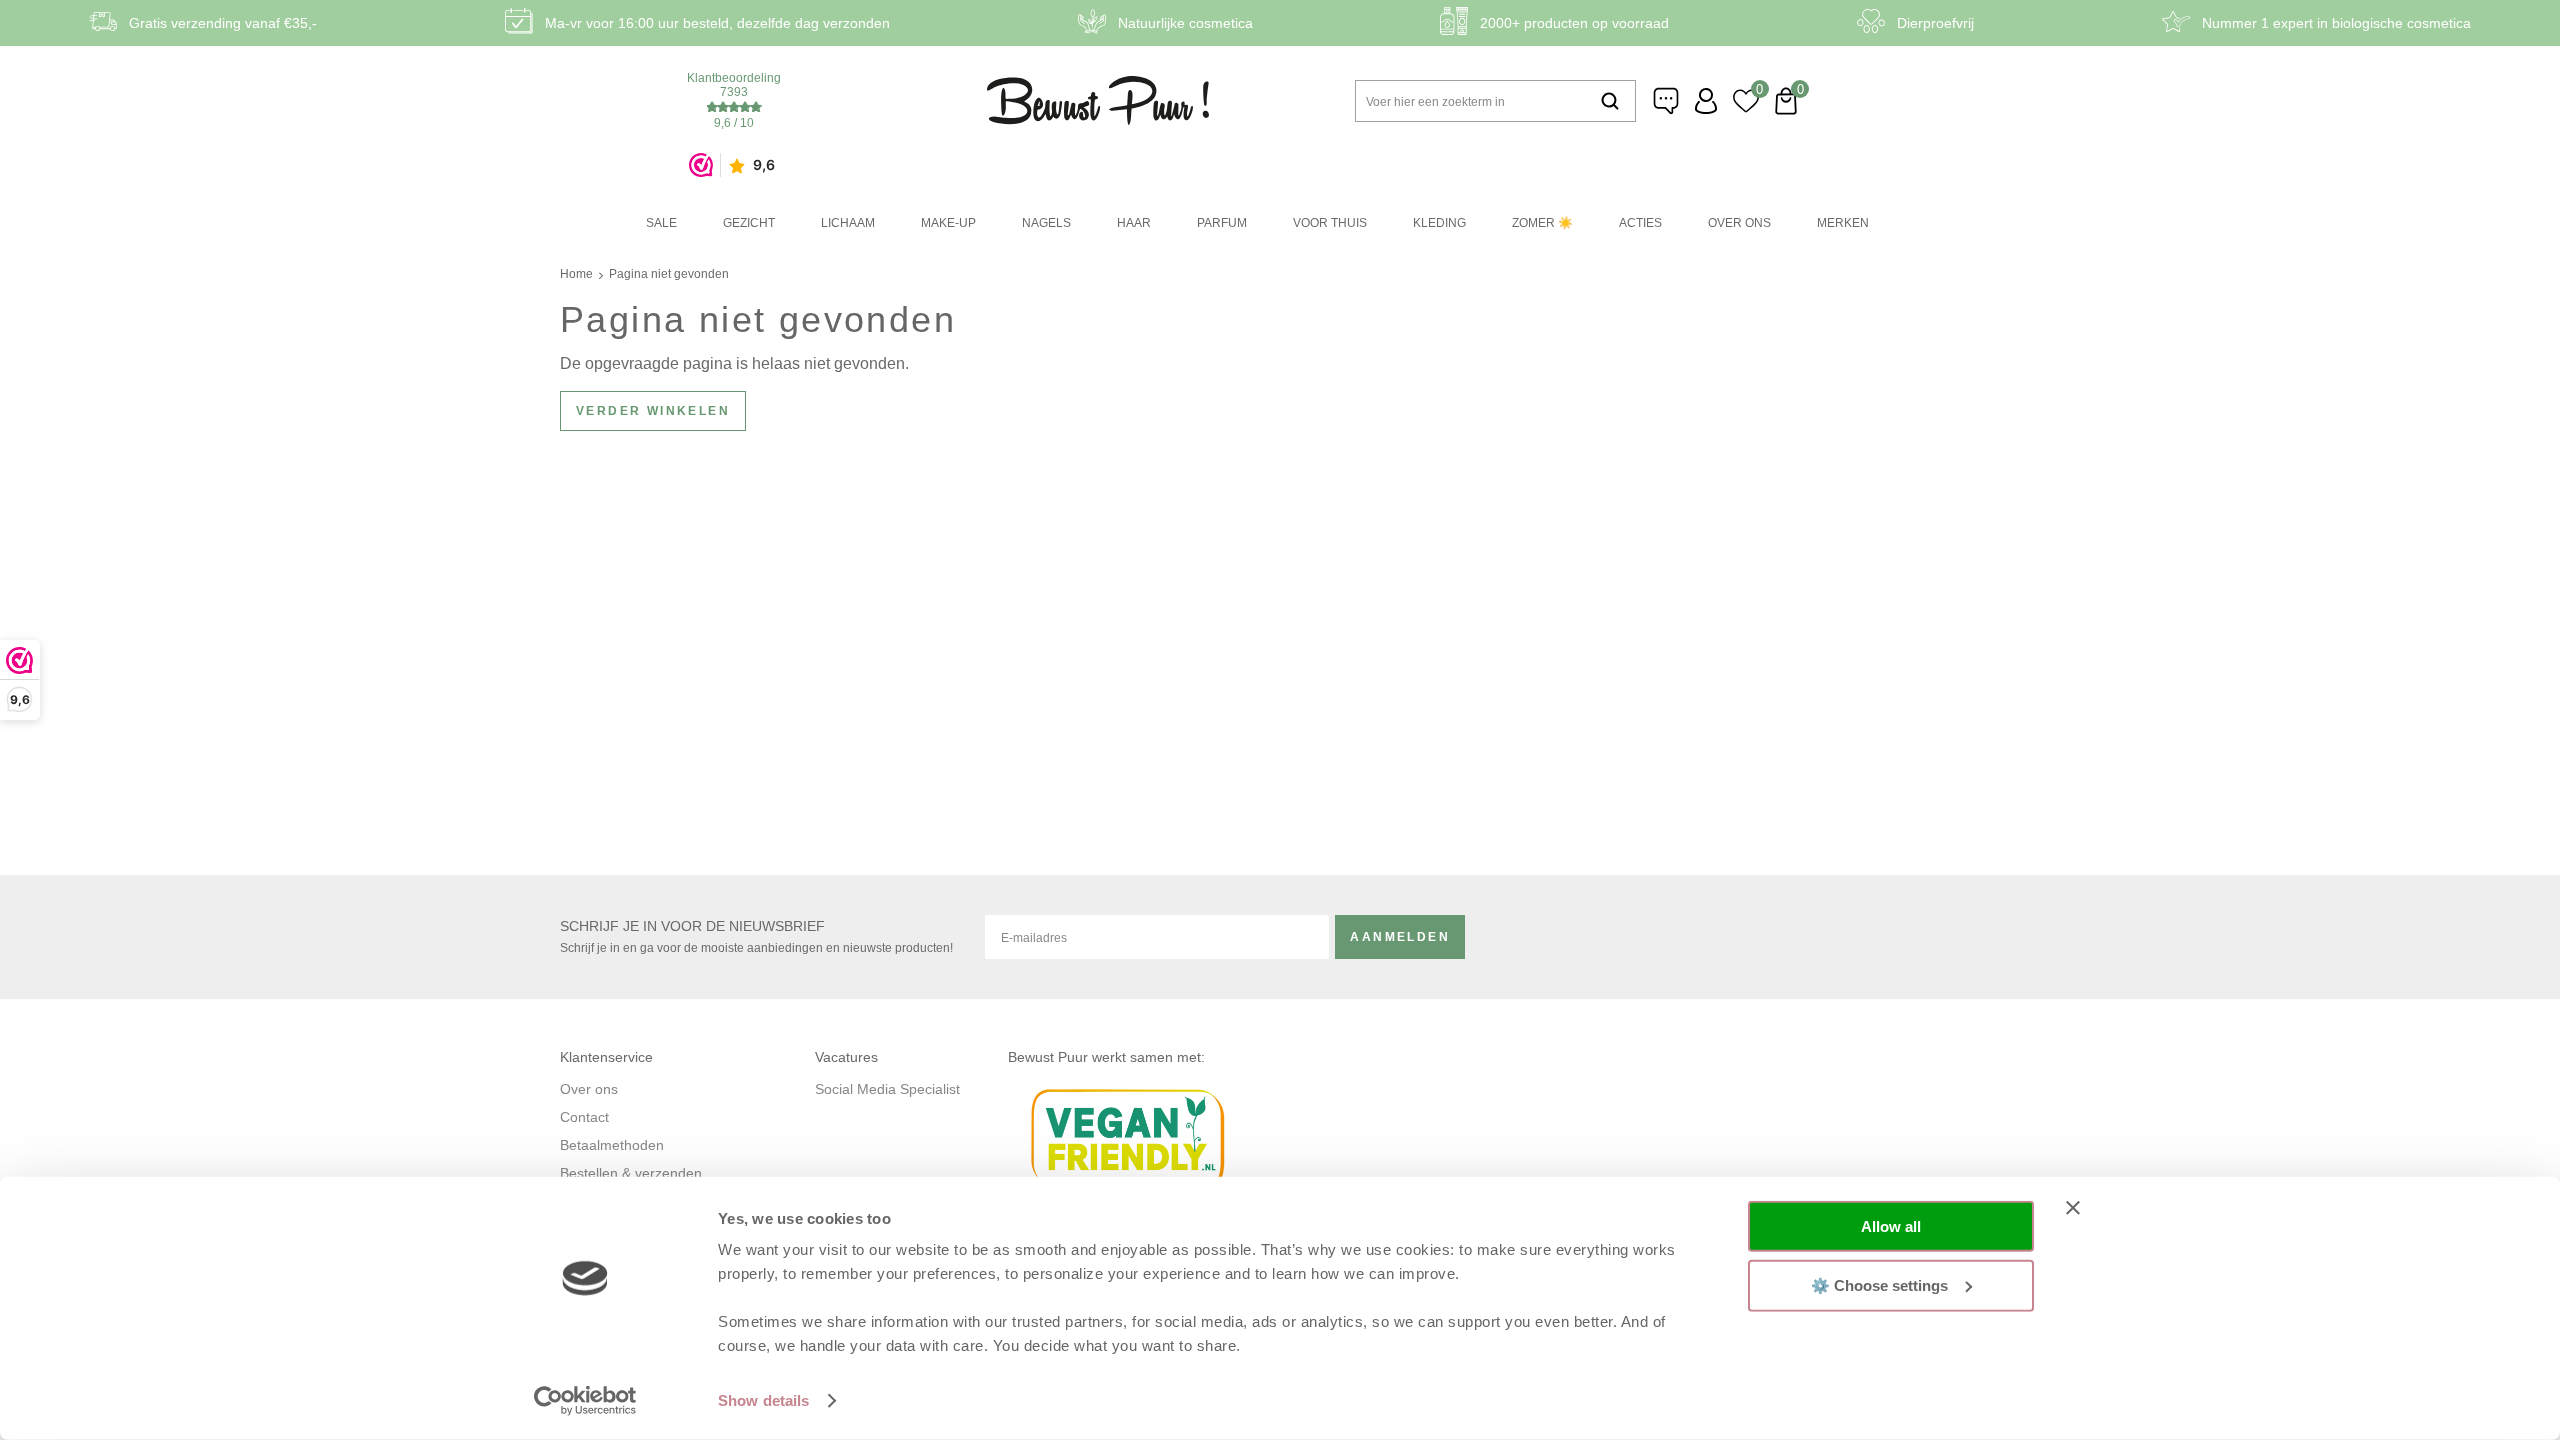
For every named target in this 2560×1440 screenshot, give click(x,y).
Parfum (1222, 223)
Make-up (948, 223)
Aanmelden (1400, 937)
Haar (1134, 223)
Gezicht (749, 223)
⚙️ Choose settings (1879, 1284)
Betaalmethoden (612, 1145)
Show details (763, 1400)
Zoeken (1610, 101)
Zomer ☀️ (1542, 223)
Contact (584, 1117)
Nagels (1046, 223)
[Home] (1098, 100)
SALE (661, 223)
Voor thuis (1330, 223)
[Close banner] (2073, 1208)
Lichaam (848, 223)
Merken (1843, 223)
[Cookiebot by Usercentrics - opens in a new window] (585, 1401)
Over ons (1739, 223)
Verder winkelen (653, 411)
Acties (1640, 223)
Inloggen (1706, 101)
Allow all (1891, 1226)
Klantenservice (1666, 101)
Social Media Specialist (887, 1089)
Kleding (1439, 223)
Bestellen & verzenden (631, 1173)
